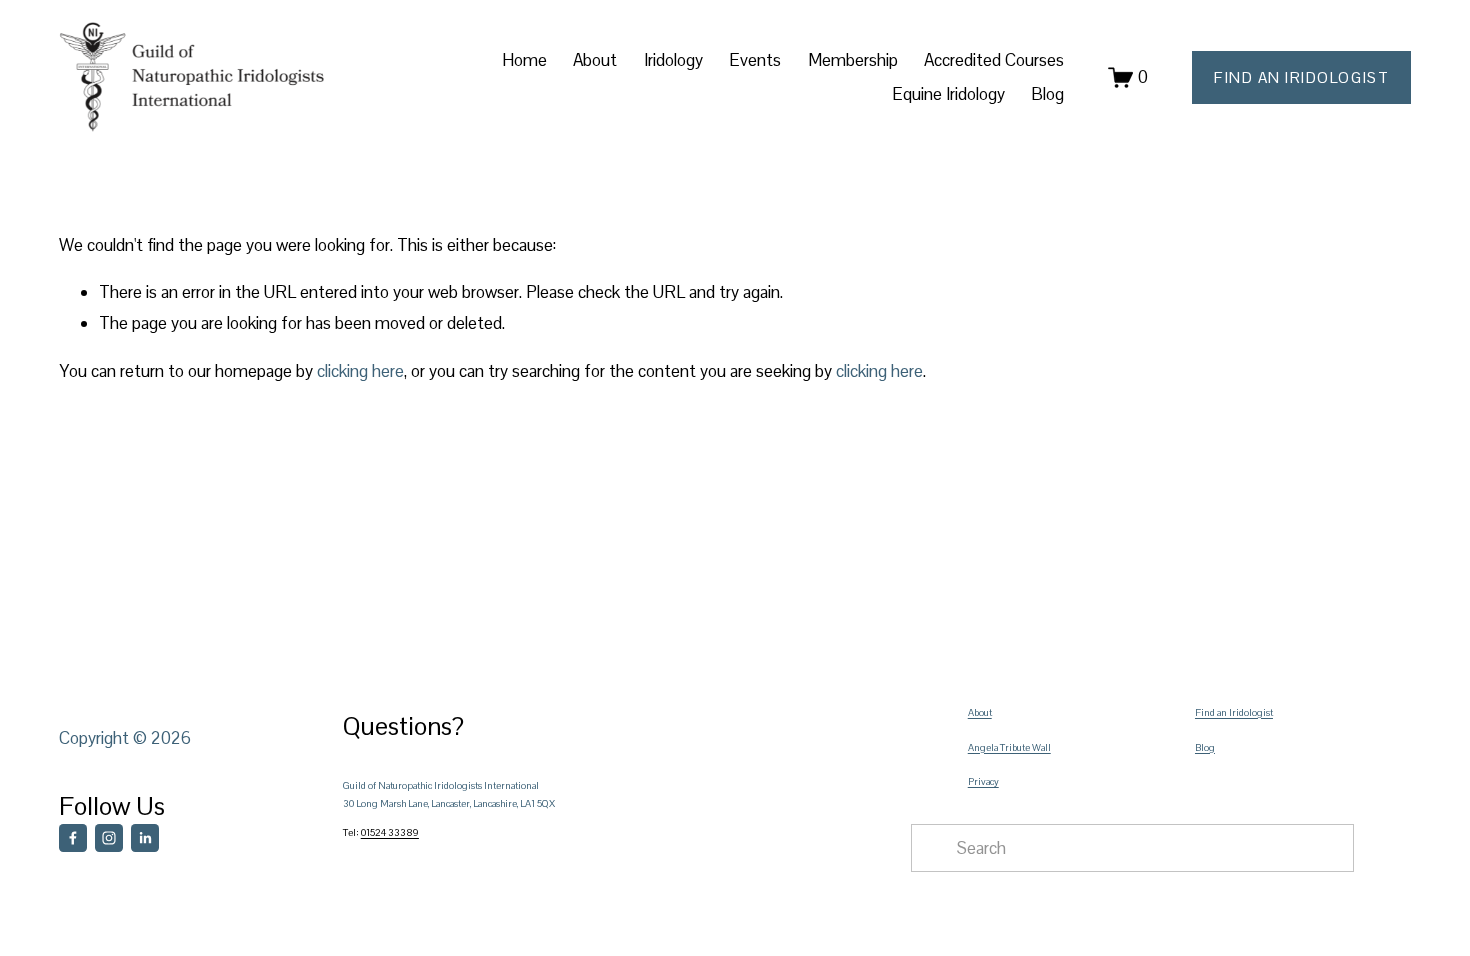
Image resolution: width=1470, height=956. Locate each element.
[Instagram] (109, 838)
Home (524, 60)
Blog (1047, 94)
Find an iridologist (1301, 77)
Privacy (983, 781)
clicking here (360, 371)
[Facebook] (73, 838)
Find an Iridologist (1234, 712)
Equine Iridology (948, 94)
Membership (853, 60)
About (980, 712)
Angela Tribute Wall (1009, 747)
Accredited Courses (994, 60)
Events (755, 60)
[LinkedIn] (145, 838)
